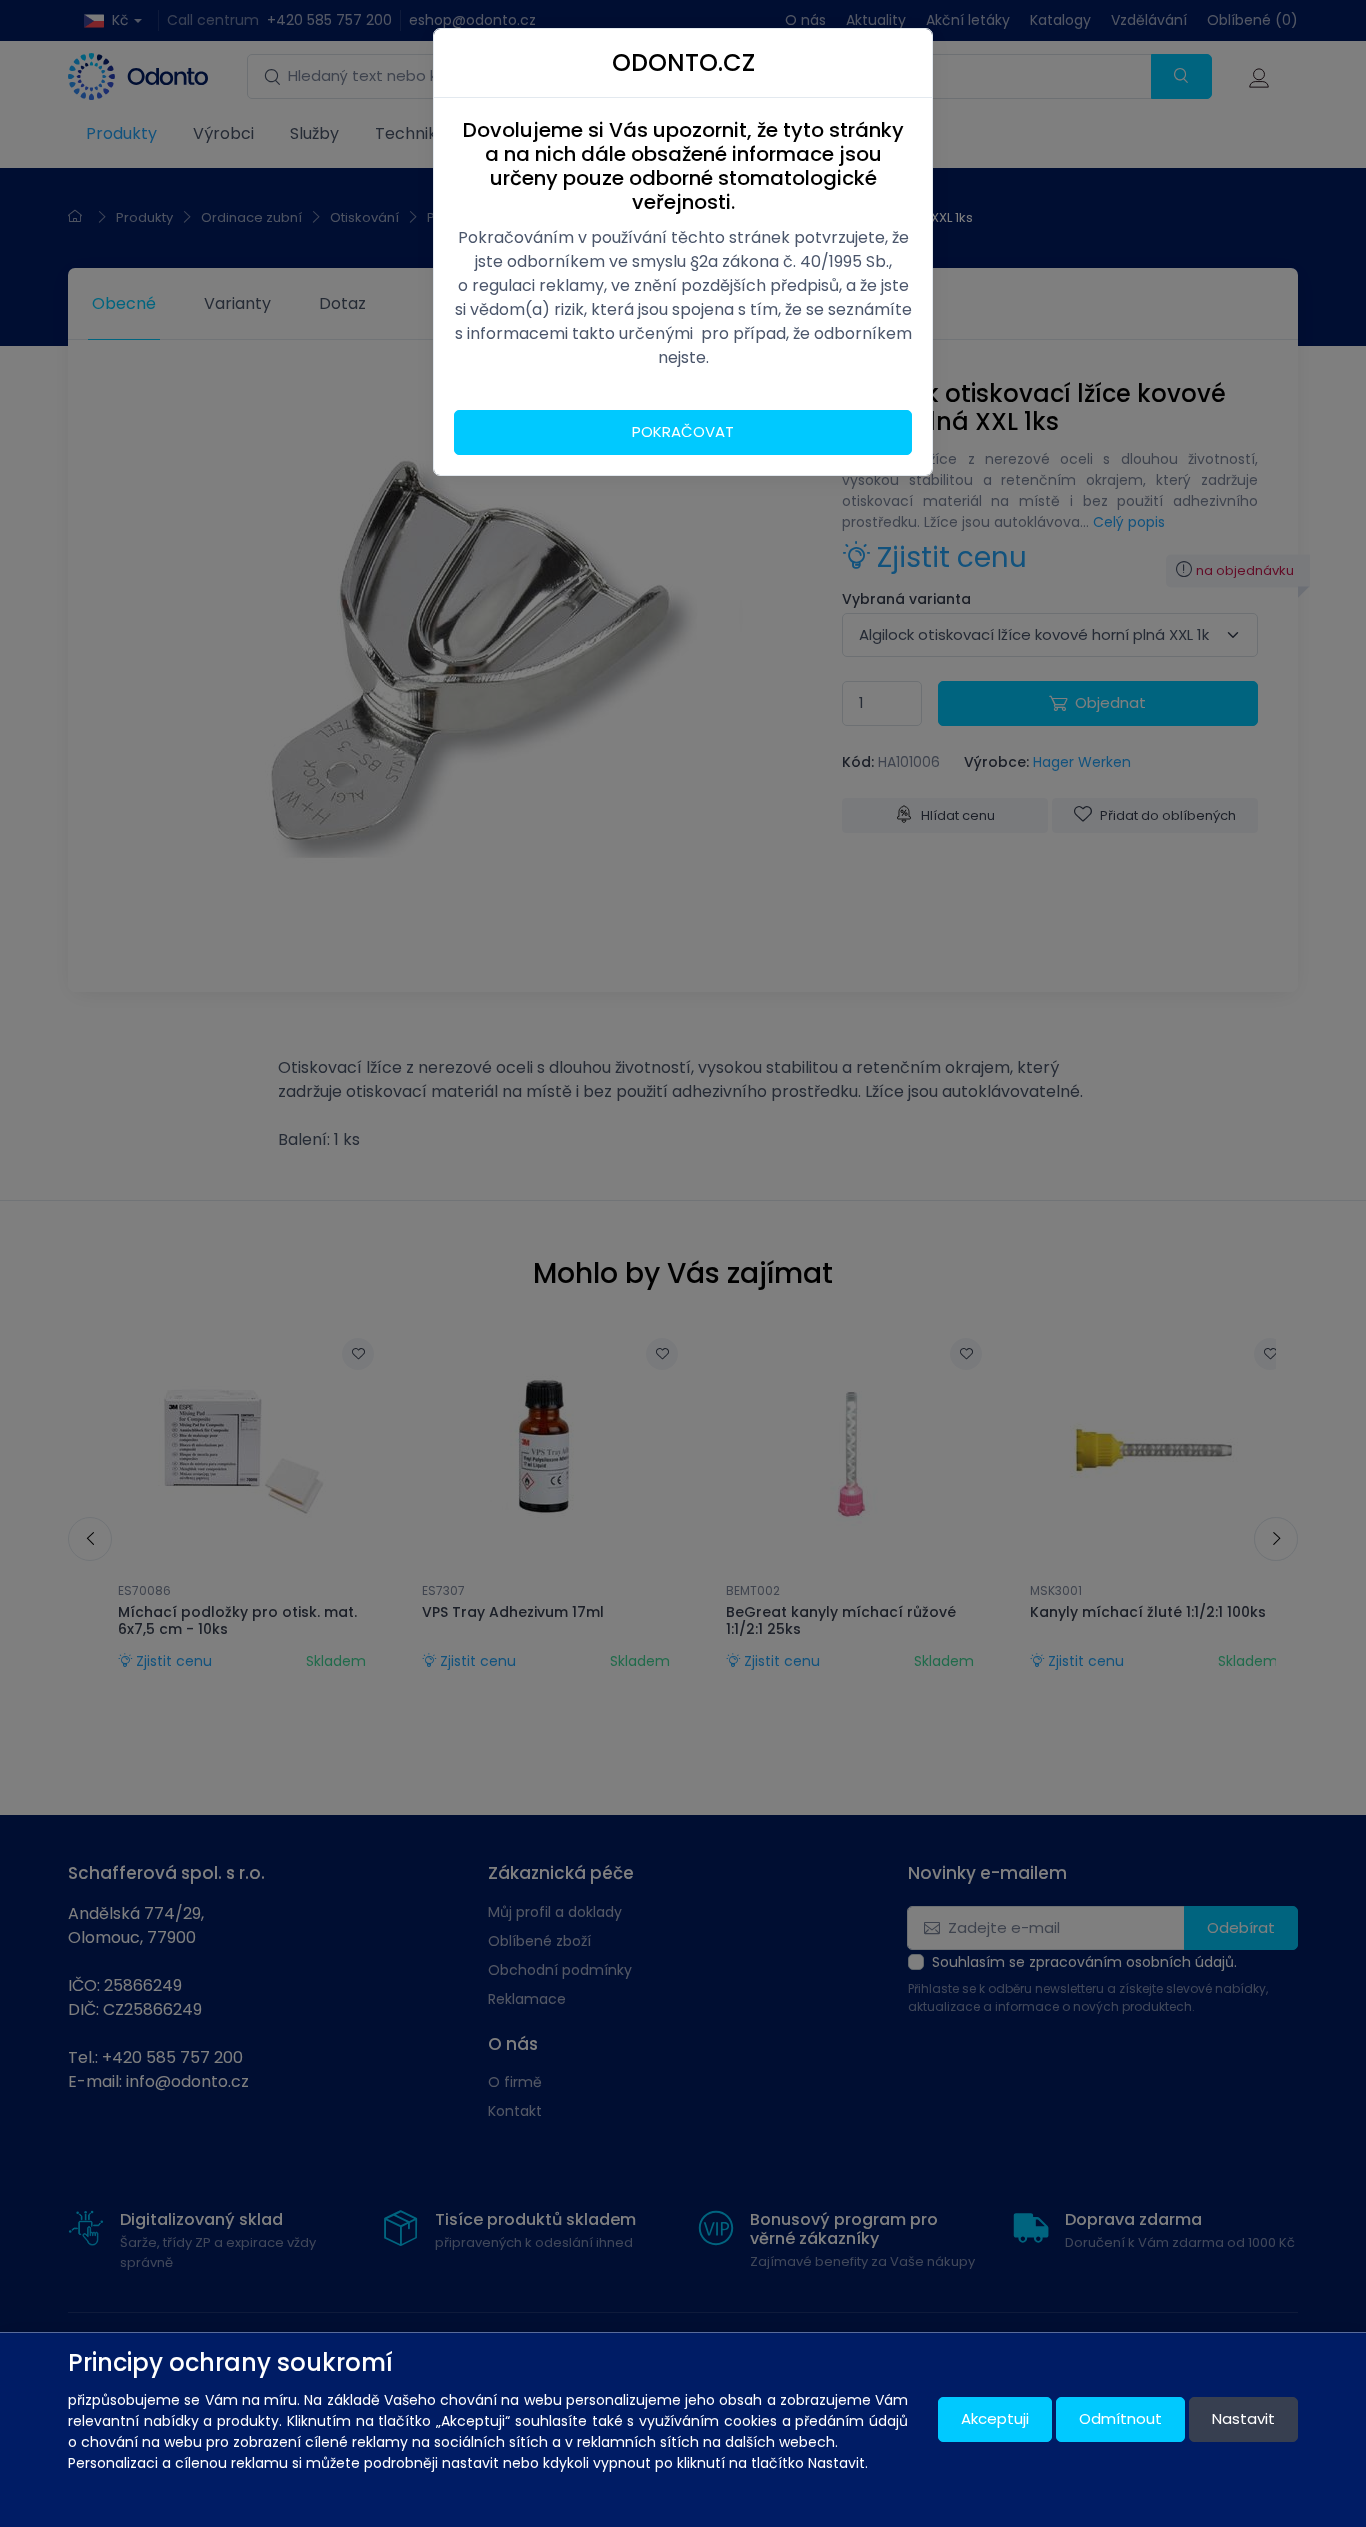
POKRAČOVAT (683, 431)
